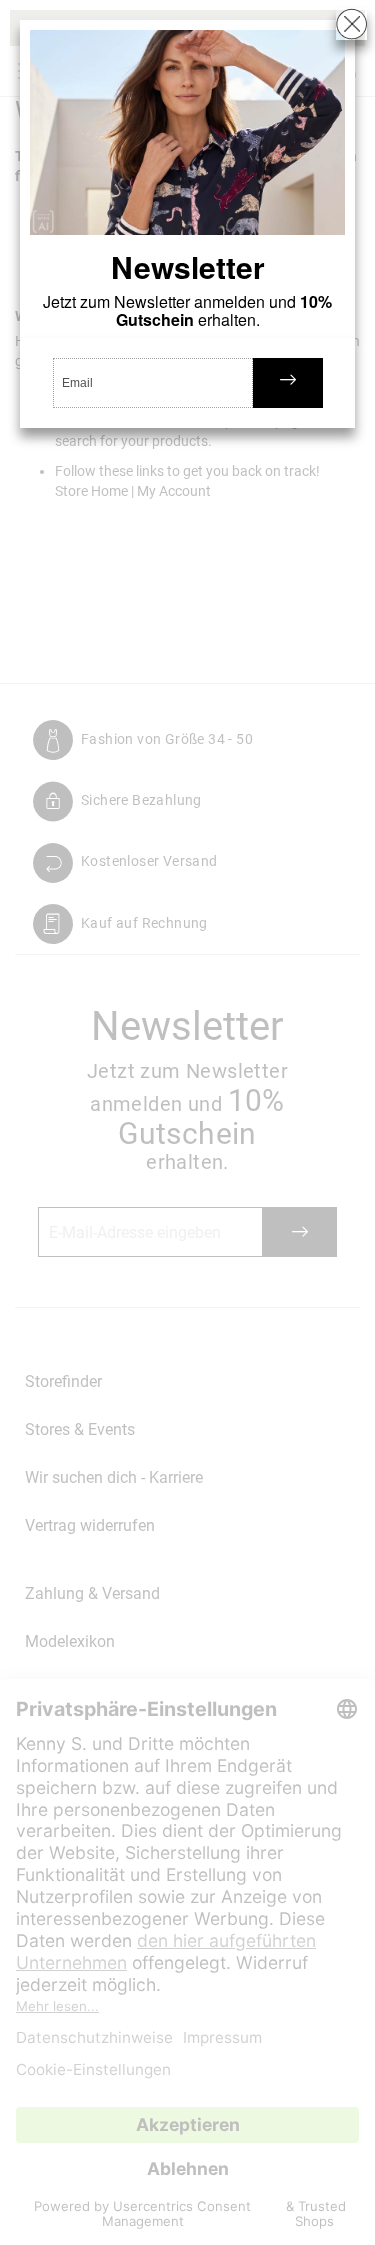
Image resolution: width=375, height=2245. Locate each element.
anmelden (288, 383)
